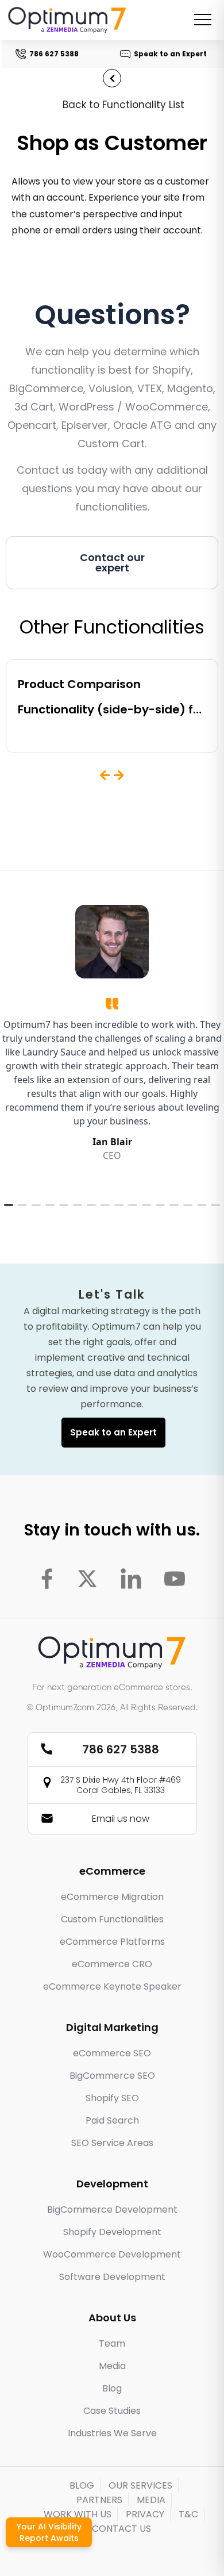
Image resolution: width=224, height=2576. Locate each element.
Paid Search (112, 2120)
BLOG (82, 2485)
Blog (112, 2388)
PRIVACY (145, 2514)
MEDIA (151, 2500)
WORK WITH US (78, 2514)
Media (112, 2366)
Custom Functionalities (112, 1919)
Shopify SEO (112, 2098)
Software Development (112, 2277)
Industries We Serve (112, 2433)
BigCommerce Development (112, 2210)
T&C (188, 2514)
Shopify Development (112, 2232)
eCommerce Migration (112, 1897)
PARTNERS (99, 2500)
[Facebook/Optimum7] (47, 1579)
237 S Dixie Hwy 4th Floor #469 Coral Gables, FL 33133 (121, 1785)
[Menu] (203, 20)
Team (112, 2343)
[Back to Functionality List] (112, 78)
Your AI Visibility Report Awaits (49, 2532)
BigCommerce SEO (112, 2076)
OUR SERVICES (140, 2485)
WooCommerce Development (112, 2254)
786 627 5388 (53, 54)
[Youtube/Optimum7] (175, 1579)
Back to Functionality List (123, 105)
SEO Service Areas (112, 2143)
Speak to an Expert (170, 54)
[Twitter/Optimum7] (87, 1579)
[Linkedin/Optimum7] (131, 1579)
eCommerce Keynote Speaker (112, 1986)
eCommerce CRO (112, 1964)
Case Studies (112, 2411)
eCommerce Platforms (112, 1942)
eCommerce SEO (112, 2053)
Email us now (121, 1819)
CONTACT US (121, 2529)
